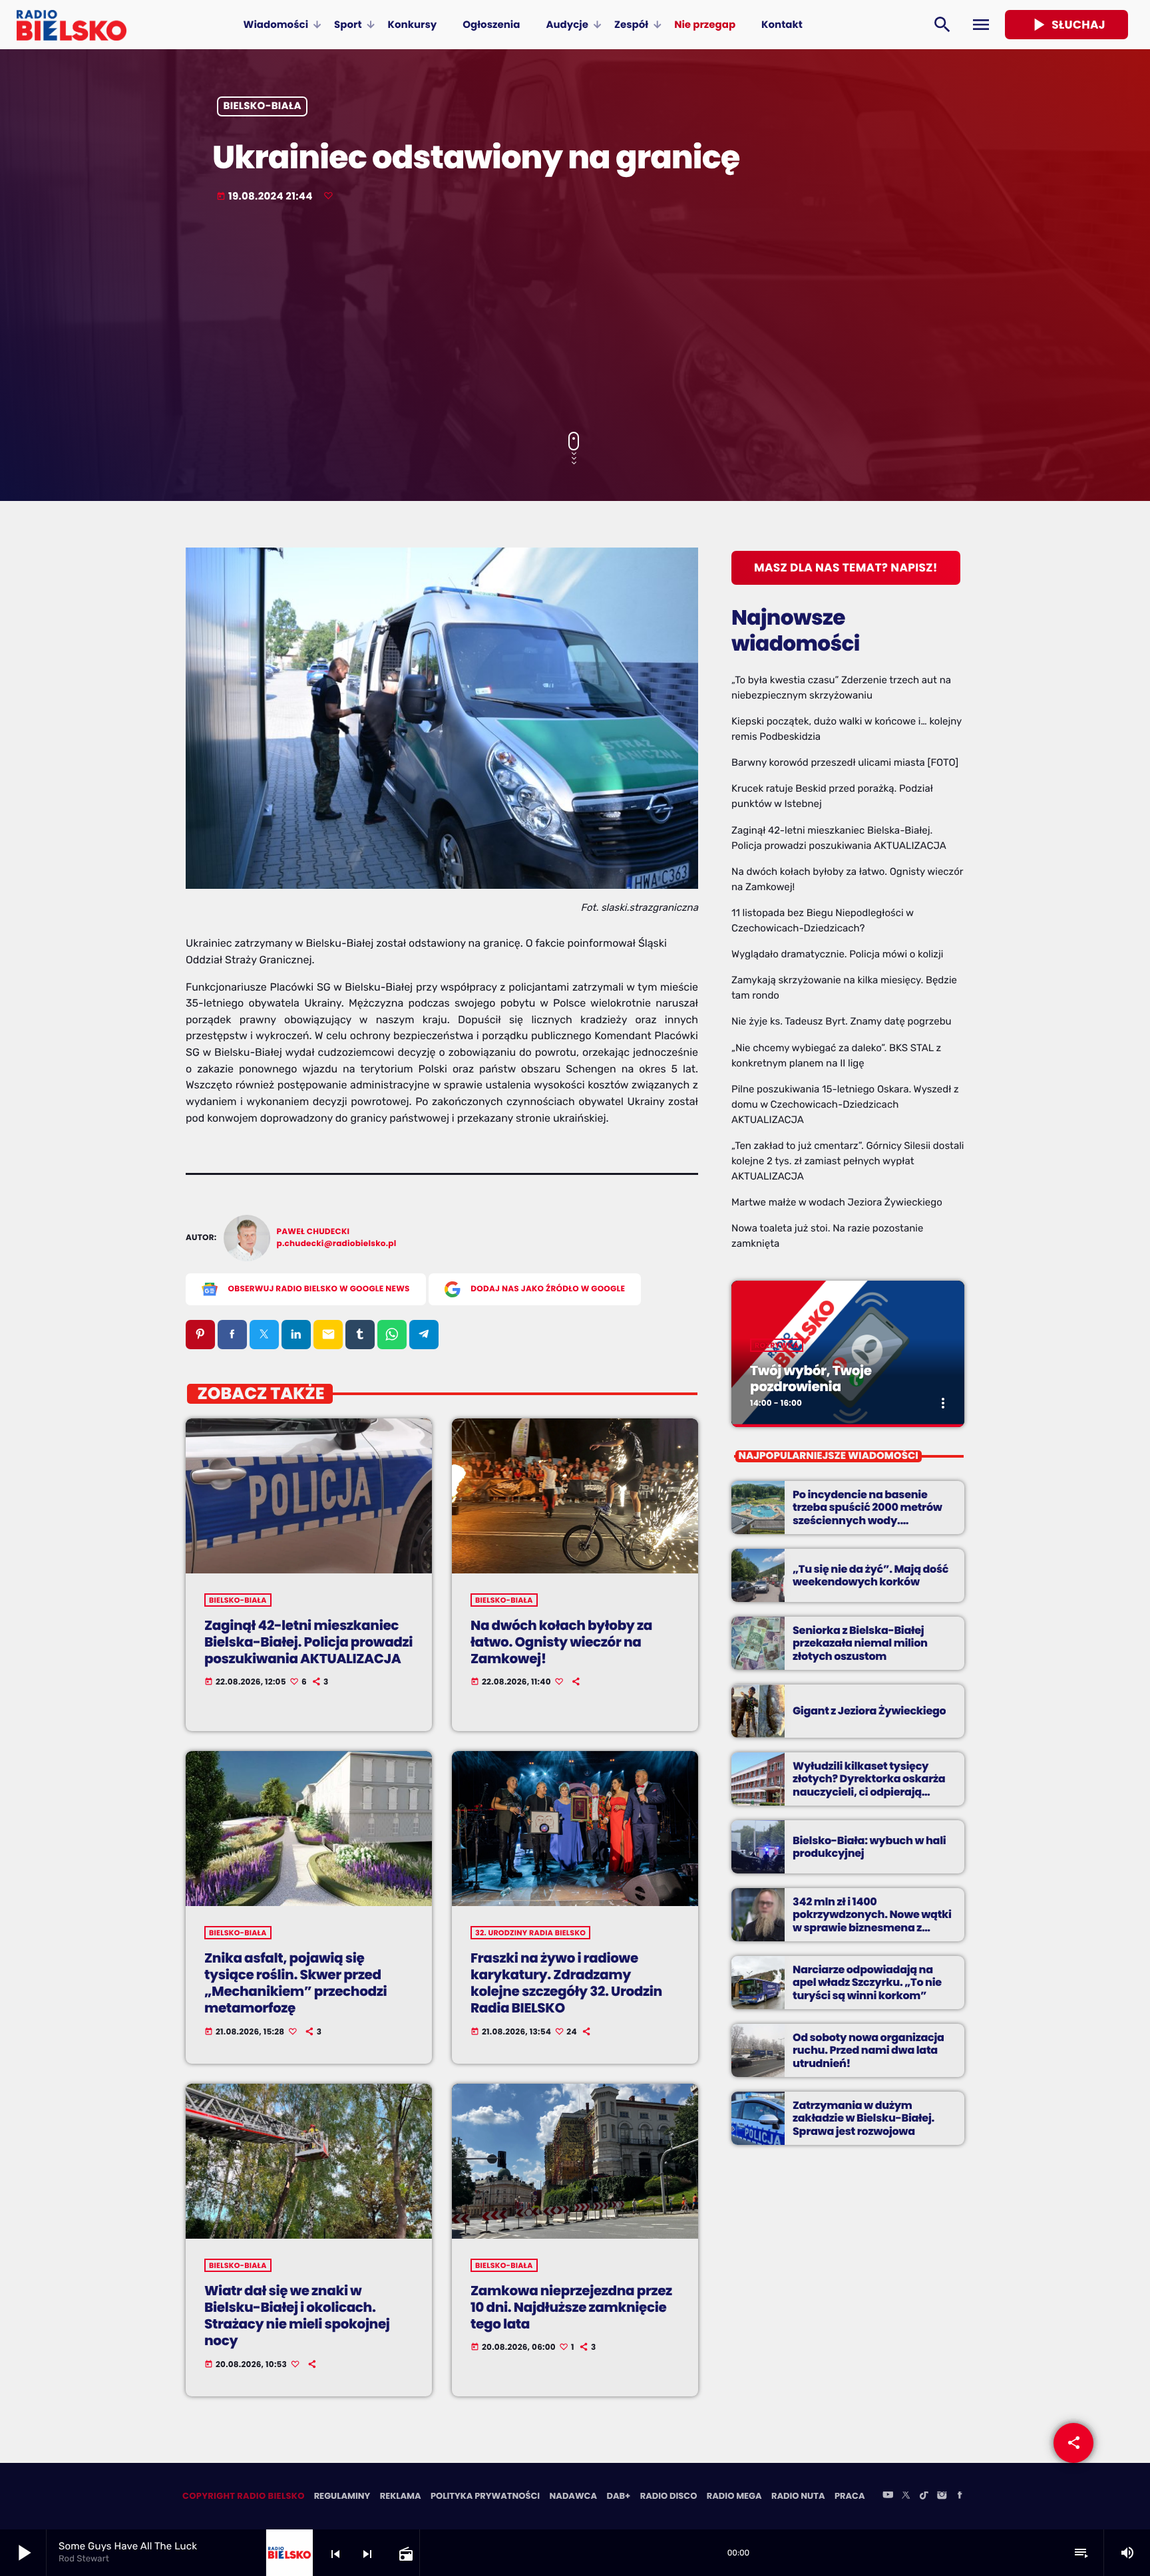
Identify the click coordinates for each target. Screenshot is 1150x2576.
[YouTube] (888, 2496)
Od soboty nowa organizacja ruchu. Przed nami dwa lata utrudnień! (868, 2050)
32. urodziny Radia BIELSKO (530, 1933)
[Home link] (72, 25)
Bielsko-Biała (263, 107)
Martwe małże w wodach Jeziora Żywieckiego (837, 1202)
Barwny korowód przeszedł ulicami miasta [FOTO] (845, 762)
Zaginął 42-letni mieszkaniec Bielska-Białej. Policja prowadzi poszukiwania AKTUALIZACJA (308, 1642)
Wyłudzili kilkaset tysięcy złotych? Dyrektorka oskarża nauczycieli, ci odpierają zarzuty (869, 1785)
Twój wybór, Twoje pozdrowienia (811, 1378)
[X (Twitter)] (906, 2496)
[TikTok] (924, 2496)
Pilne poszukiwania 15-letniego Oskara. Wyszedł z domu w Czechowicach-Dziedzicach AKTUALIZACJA (845, 1104)
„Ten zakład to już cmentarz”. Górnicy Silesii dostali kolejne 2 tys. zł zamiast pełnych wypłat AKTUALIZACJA (848, 1161)
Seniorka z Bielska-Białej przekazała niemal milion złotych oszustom (860, 1643)
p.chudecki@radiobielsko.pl (337, 1244)
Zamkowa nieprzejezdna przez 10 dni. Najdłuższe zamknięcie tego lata (571, 2307)
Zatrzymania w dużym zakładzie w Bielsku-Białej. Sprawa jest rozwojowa (863, 2118)
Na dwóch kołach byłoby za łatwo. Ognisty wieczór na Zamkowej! (561, 1642)
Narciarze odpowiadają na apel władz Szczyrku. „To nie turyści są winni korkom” (867, 1982)
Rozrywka (777, 1345)
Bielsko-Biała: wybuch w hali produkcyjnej (869, 1847)
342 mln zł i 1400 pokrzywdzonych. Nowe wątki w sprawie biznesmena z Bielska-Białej (872, 1921)
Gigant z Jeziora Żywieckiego (869, 1711)
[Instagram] (942, 2496)
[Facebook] (960, 2496)
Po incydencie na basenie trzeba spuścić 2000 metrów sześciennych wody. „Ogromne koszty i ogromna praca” (868, 1520)
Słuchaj (1066, 25)
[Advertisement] (575, 319)
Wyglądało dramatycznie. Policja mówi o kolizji (837, 954)
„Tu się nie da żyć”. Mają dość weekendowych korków (870, 1575)
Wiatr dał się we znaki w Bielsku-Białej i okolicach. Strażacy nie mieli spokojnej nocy (297, 2316)
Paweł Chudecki (313, 1232)
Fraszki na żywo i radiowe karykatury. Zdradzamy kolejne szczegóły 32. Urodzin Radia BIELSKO (566, 1983)
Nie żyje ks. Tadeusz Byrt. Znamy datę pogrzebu (842, 1021)
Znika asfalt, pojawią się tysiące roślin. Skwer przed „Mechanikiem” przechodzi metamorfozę (295, 1983)
